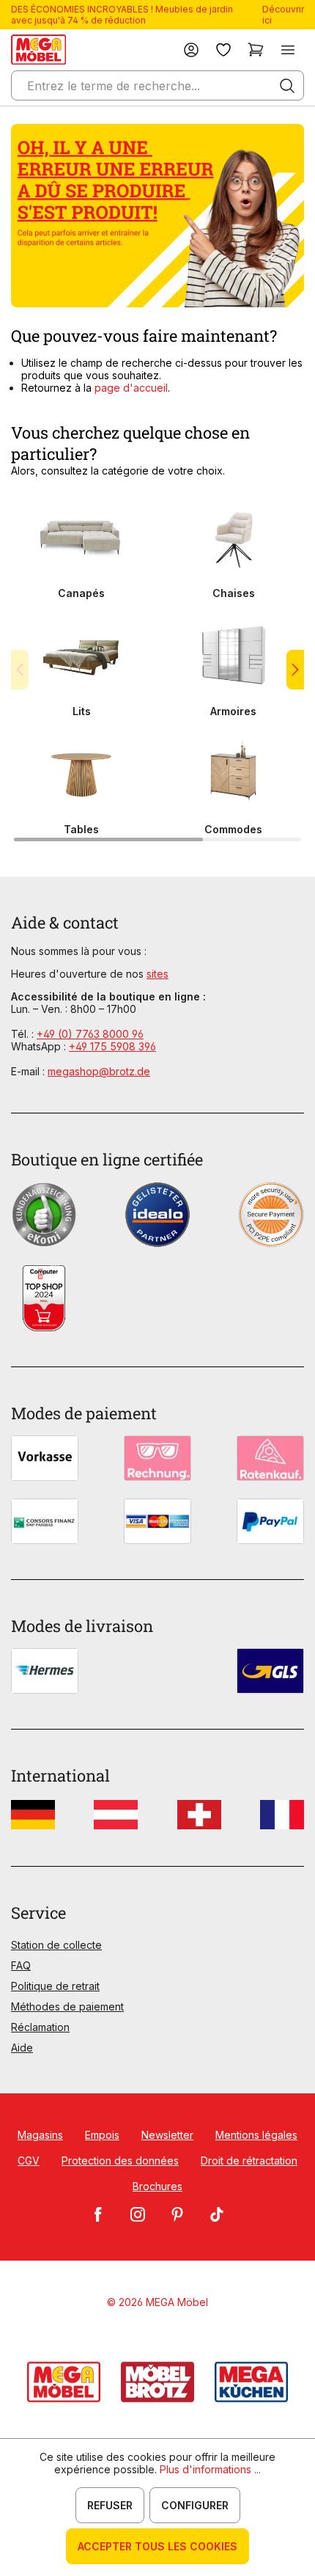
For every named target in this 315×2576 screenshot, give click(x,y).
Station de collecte (56, 1945)
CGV (29, 2160)
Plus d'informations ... (210, 2469)
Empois (102, 2135)
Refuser (110, 2505)
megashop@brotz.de (99, 1071)
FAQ (21, 1965)
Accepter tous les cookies (157, 2546)
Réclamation (40, 2027)
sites (157, 974)
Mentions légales (256, 2135)
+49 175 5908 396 (112, 1046)
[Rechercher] (287, 86)
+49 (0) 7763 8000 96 (90, 1034)
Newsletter (167, 2135)
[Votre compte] (191, 50)
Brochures (157, 2186)
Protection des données (120, 2160)
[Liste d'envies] (223, 50)
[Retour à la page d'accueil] (38, 50)
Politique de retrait (55, 1986)
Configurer (195, 2505)
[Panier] (256, 50)
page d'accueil (131, 388)
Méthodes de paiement (67, 2006)
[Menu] (288, 50)
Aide (22, 2048)
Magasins (40, 2135)
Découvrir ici (283, 15)
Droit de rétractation (249, 2160)
